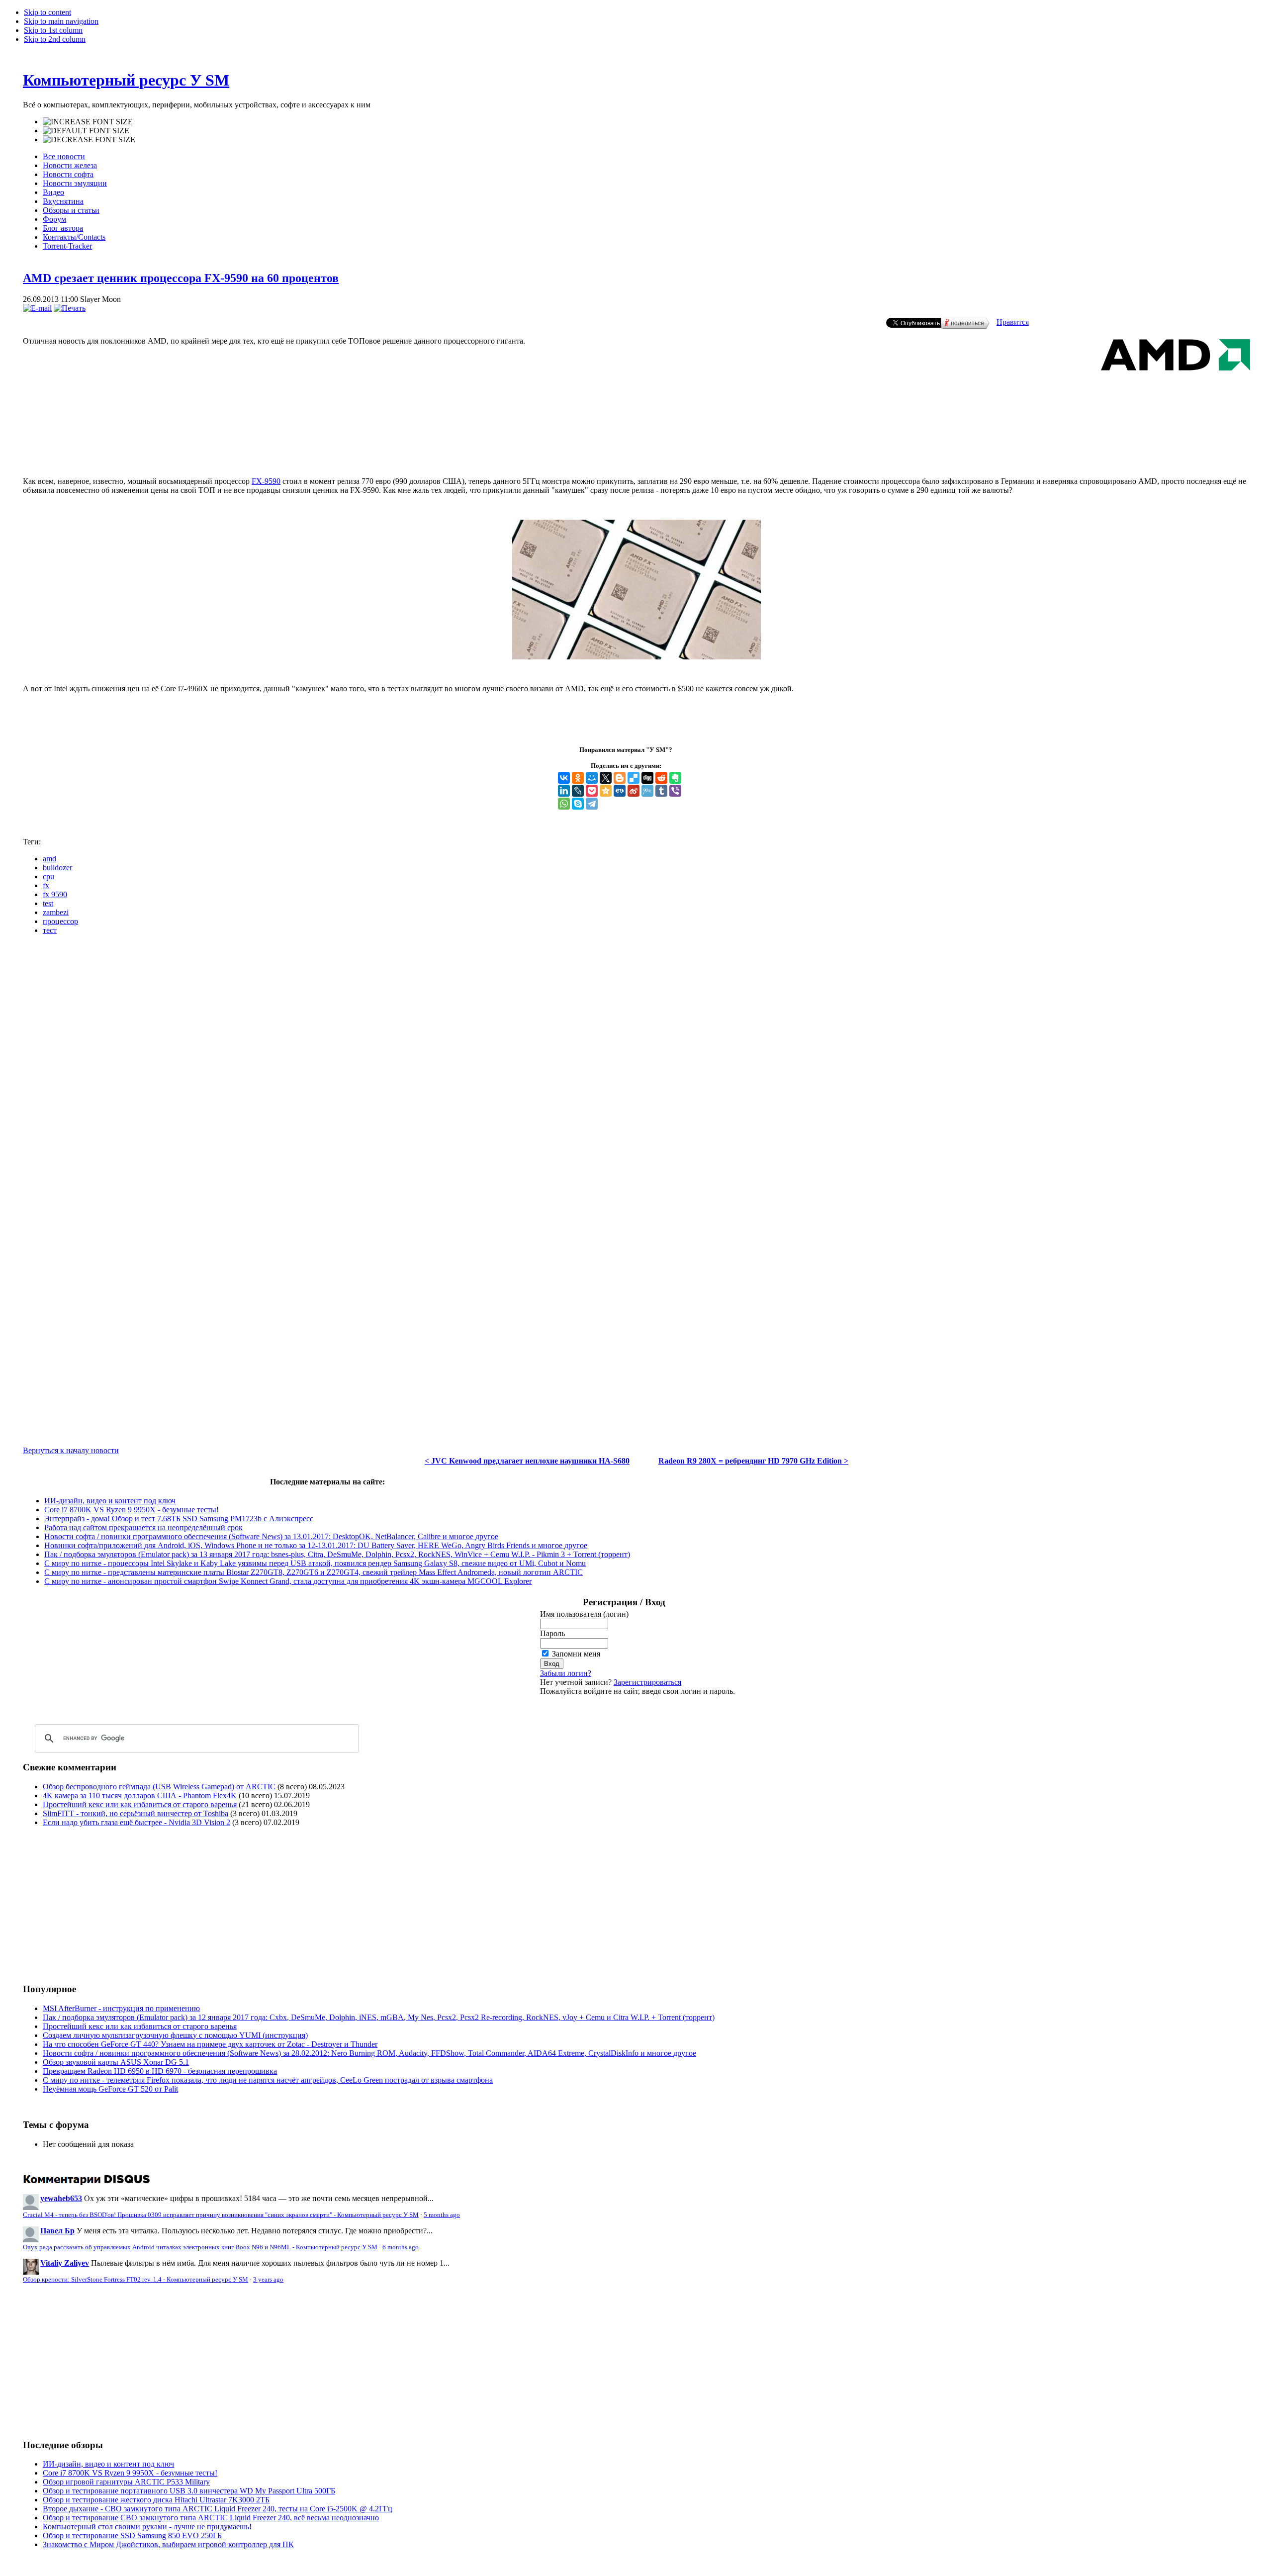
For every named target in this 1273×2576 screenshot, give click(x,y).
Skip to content (47, 12)
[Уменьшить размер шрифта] (89, 140)
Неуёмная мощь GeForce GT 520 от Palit (110, 2089)
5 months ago (442, 2215)
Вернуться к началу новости (71, 1450)
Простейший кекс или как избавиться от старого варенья (140, 1804)
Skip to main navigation (61, 21)
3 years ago (268, 2280)
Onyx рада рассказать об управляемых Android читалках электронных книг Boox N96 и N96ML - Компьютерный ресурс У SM (200, 2247)
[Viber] (675, 791)
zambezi (56, 912)
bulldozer (57, 868)
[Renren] (620, 791)
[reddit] (661, 778)
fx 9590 (55, 894)
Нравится (1013, 322)
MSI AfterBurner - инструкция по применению (121, 2008)
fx (46, 885)
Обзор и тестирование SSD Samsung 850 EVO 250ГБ (132, 2535)
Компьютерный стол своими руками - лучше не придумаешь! (147, 2527)
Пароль (552, 1633)
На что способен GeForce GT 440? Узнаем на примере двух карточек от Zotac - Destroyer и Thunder (210, 2044)
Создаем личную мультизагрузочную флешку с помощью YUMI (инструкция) (175, 2035)
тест (50, 930)
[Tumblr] (661, 791)
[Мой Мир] (592, 778)
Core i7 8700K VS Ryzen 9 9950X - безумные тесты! (132, 1510)
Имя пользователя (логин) (584, 1614)
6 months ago (401, 2247)
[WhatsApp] (564, 804)
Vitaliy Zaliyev (65, 2263)
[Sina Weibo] (634, 791)
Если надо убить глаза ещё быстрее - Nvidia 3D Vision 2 (136, 1822)
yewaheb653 (61, 2198)
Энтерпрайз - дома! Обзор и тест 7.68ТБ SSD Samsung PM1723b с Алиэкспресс (179, 1518)
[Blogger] (620, 778)
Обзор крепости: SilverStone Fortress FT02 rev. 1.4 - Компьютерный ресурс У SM (136, 2280)
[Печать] (70, 308)
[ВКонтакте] (564, 778)
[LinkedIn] (564, 791)
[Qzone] (606, 791)
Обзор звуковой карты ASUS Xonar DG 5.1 (116, 2062)
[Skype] (578, 804)
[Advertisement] (636, 428)
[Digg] (647, 778)
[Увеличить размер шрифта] (88, 122)
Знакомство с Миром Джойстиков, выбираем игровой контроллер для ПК (168, 2544)
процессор (60, 921)
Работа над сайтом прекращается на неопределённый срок (143, 1527)
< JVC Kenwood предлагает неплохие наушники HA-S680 (527, 1461)
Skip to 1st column (53, 30)
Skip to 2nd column (55, 39)
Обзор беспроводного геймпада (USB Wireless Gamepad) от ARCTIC (159, 1787)
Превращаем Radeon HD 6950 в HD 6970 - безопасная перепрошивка (160, 2071)
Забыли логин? (566, 1673)
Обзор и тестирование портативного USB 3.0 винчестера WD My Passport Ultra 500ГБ (189, 2491)
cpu (48, 876)
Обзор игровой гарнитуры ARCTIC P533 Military (126, 2482)
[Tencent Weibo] (647, 791)
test (48, 903)
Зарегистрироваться (647, 1682)
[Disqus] (636, 1067)
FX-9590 (266, 481)
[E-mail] (37, 308)
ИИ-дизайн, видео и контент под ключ (110, 1501)
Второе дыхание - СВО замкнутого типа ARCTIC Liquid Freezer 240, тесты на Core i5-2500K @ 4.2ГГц (218, 2509)
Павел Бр (57, 2231)
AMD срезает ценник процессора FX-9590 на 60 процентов (181, 278)
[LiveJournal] (578, 791)
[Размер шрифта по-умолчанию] (86, 131)
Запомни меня (576, 1654)
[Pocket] (592, 791)
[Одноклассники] (578, 778)
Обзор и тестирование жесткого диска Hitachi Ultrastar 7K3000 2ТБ (156, 2500)
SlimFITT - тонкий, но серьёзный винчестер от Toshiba (136, 1813)
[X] (606, 778)
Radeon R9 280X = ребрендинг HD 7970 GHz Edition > (753, 1461)
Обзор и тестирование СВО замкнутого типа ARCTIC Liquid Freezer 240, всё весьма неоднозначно (211, 2518)
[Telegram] (592, 804)
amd (49, 859)
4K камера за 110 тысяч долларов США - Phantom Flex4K (140, 1795)
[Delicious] (634, 778)
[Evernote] (675, 778)
